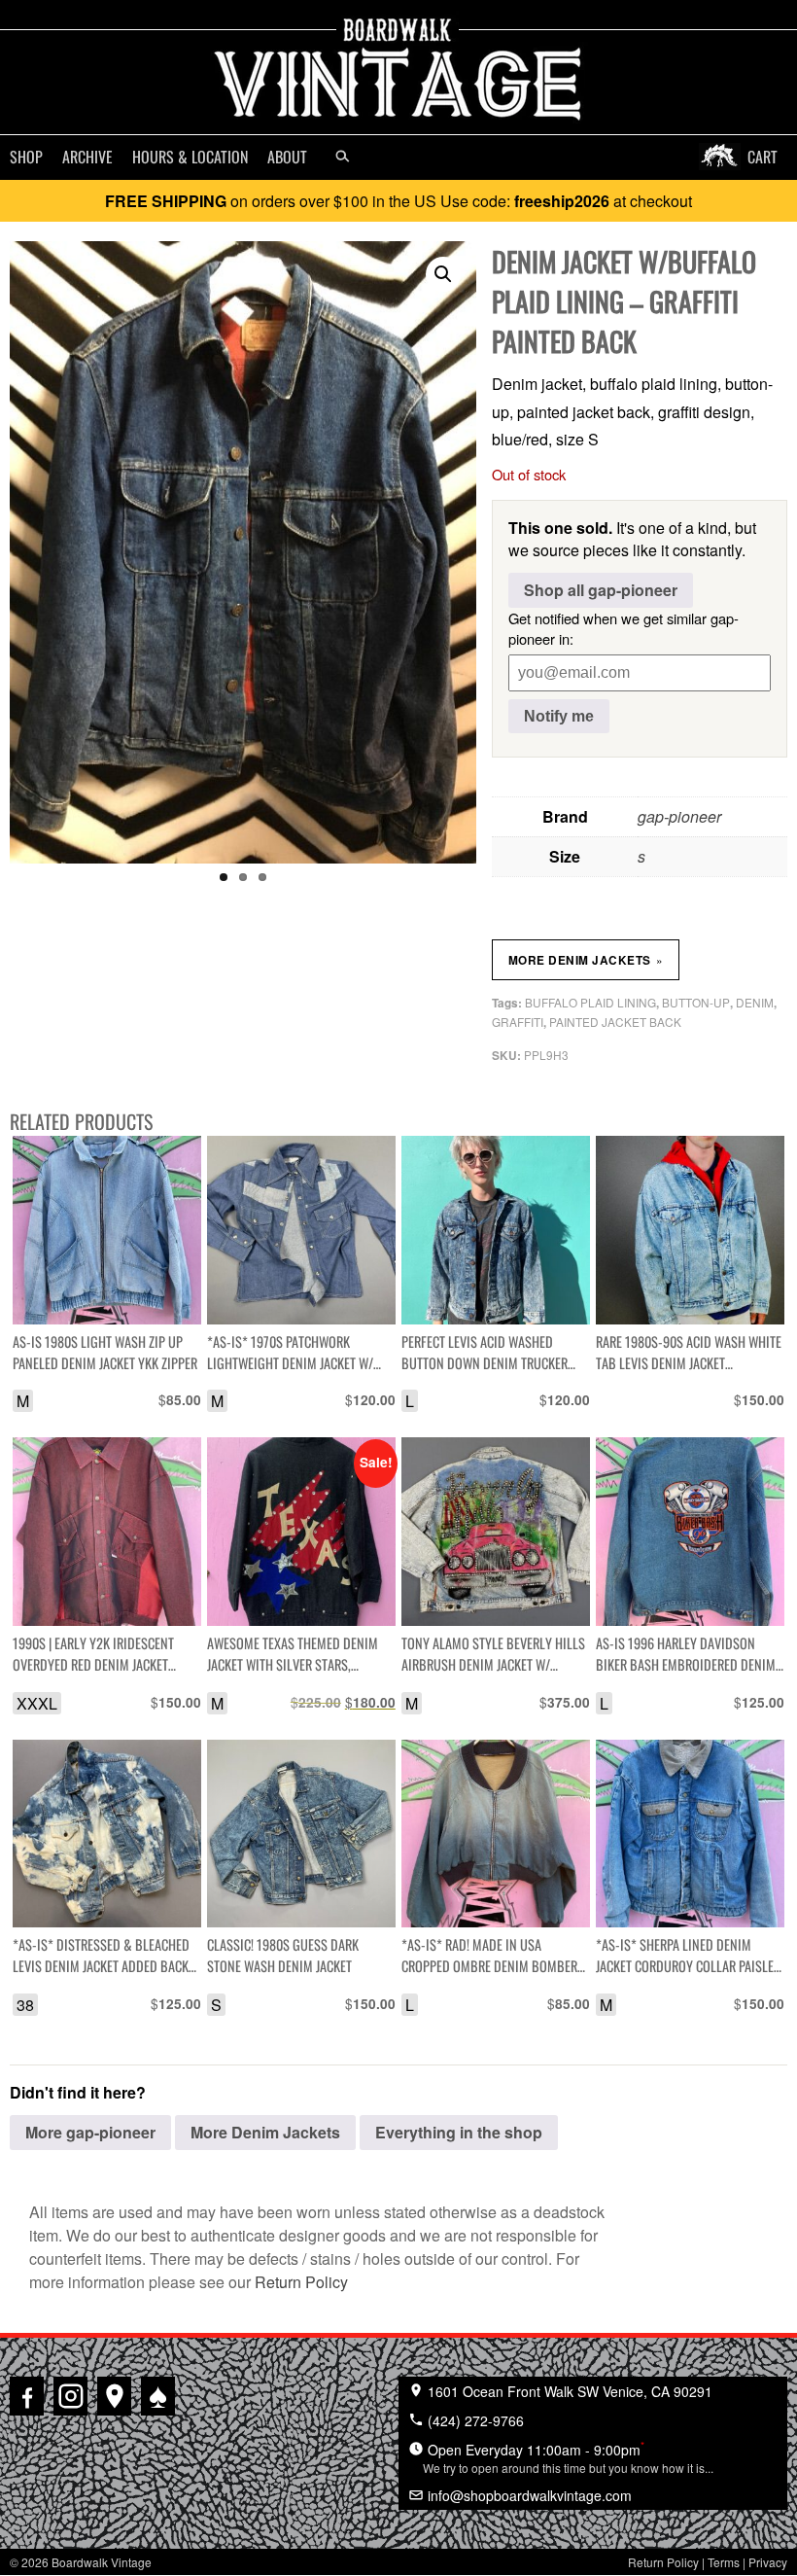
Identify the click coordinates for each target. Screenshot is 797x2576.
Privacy (768, 2562)
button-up (696, 1002)
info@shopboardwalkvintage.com (528, 2495)
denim (755, 1002)
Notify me (559, 716)
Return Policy (301, 2282)
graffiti (518, 1022)
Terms (724, 2562)
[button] (443, 274)
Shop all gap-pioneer (601, 590)
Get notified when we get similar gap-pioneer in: (624, 628)
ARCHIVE (87, 157)
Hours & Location (190, 157)
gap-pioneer (679, 816)
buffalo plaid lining (590, 1002)
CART (762, 157)
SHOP (26, 157)
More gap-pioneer (90, 2132)
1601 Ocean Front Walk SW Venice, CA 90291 (568, 2391)
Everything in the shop (459, 2132)
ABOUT (287, 157)
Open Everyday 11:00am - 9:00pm (568, 2456)
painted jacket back (615, 1022)
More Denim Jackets (586, 960)
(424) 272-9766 (474, 2420)
